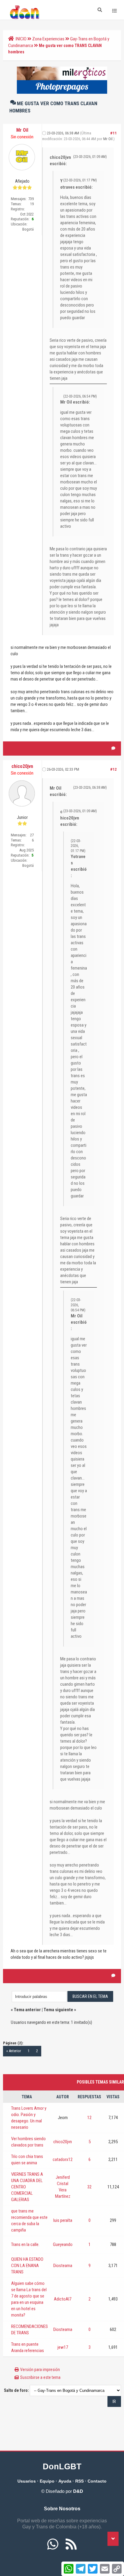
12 (89, 2118)
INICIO (21, 39)
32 (89, 2187)
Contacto (97, 2481)
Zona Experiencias (48, 39)
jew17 (63, 2347)
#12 (113, 769)
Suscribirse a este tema (40, 2377)
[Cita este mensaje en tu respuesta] (113, 748)
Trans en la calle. (25, 2244)
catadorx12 (63, 2159)
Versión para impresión (40, 2370)
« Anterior (14, 2051)
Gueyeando (63, 2244)
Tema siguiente (58, 2010)
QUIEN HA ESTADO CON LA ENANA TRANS (27, 2266)
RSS (79, 2481)
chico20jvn (63, 2142)
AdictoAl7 (63, 2299)
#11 (113, 133)
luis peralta (63, 2220)
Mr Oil (108, 139)
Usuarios (27, 2481)
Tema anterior (27, 2010)
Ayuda (65, 2481)
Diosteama (63, 2266)
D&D (78, 2491)
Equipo (47, 2481)
